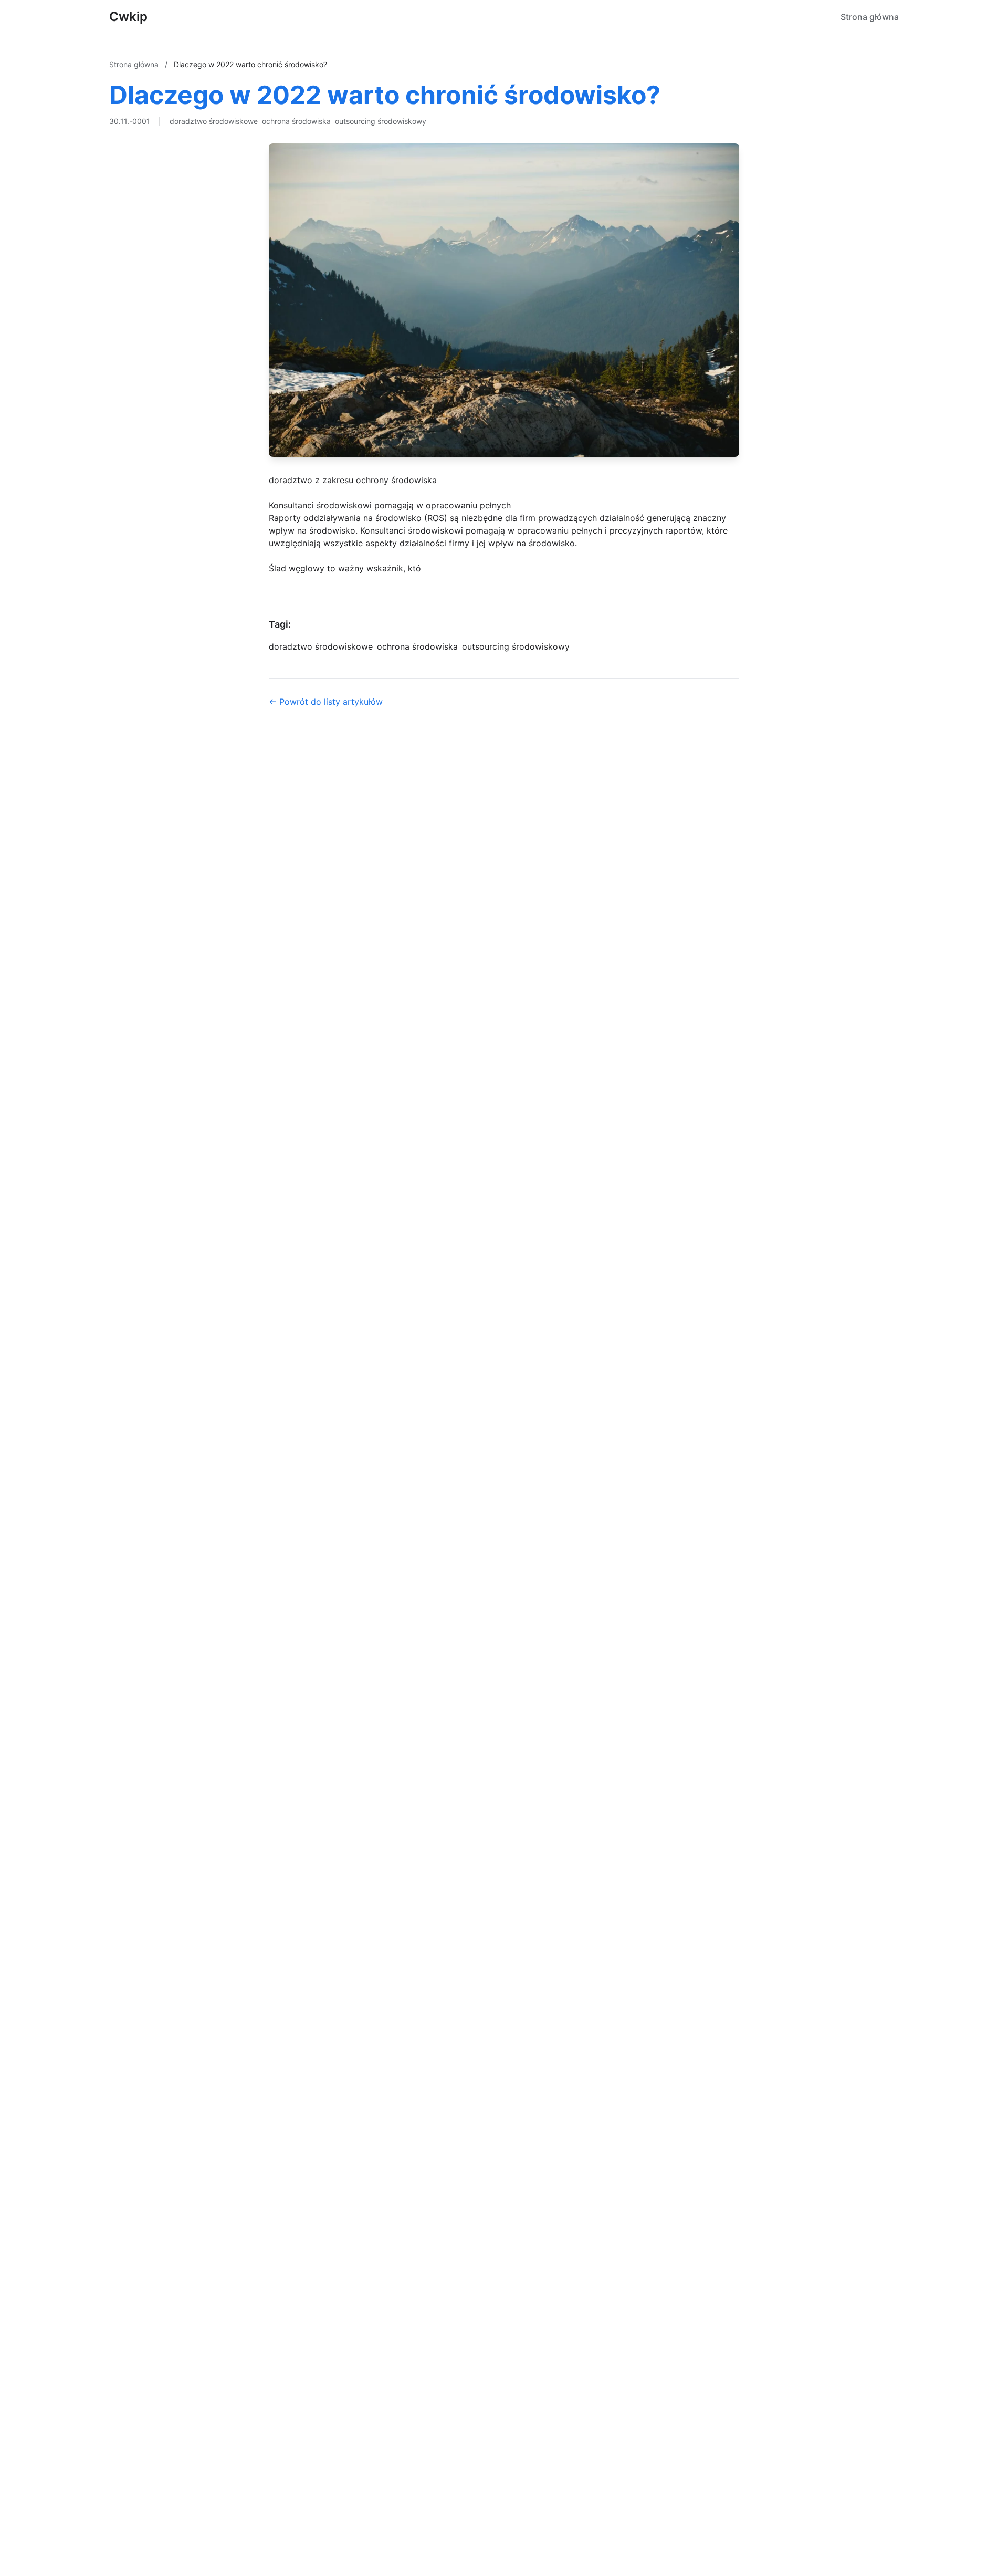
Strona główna (870, 17)
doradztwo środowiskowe (214, 121)
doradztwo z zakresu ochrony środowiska (353, 480)
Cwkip (128, 17)
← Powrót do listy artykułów (326, 702)
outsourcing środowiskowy (381, 121)
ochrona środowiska (296, 121)
